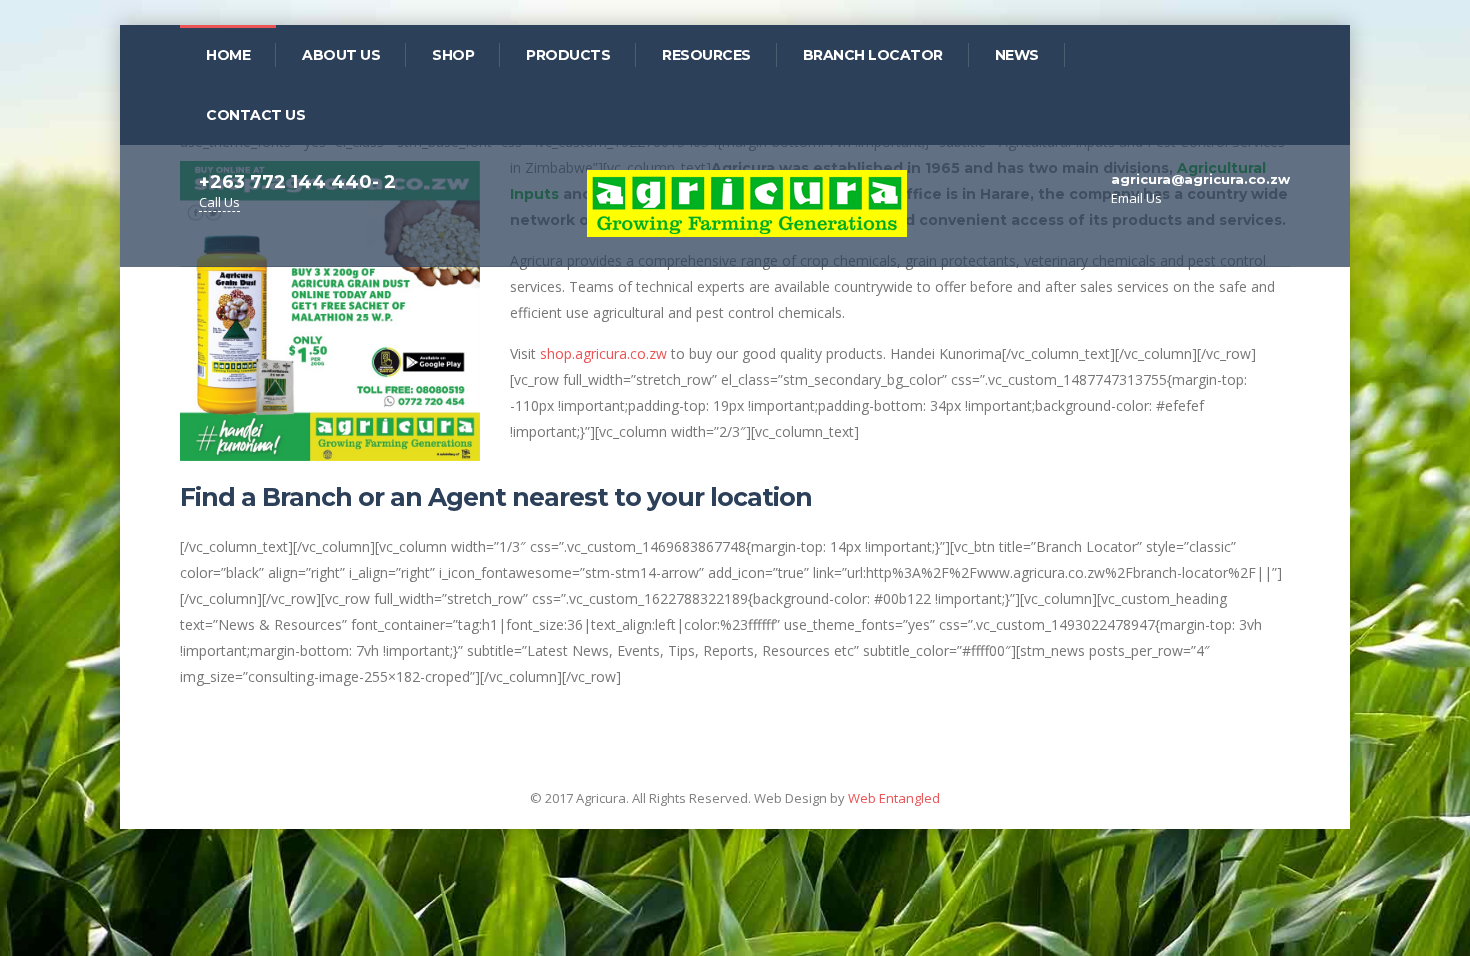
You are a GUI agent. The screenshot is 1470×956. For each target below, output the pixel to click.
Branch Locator (873, 55)
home (228, 55)
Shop (453, 55)
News (1017, 55)
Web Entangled (894, 798)
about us (341, 55)
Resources (706, 55)
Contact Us (255, 115)
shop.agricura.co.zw (603, 353)
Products (568, 55)
